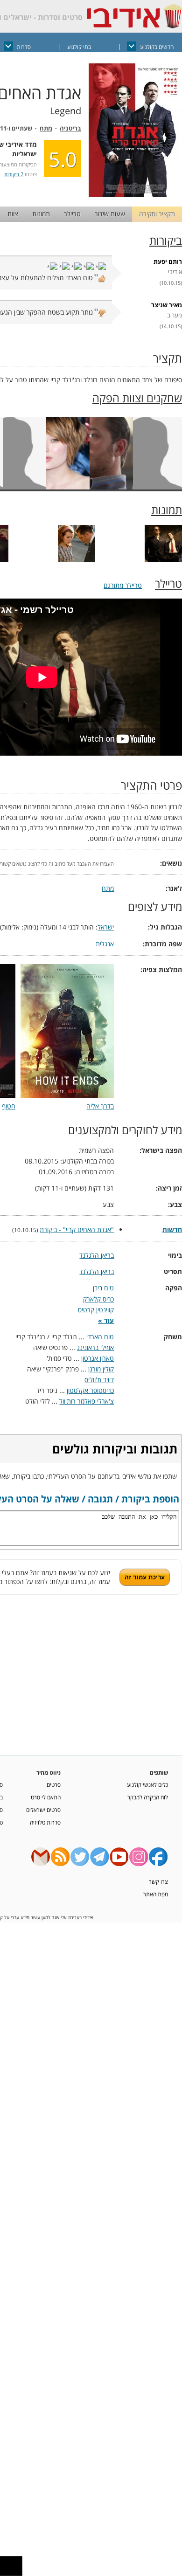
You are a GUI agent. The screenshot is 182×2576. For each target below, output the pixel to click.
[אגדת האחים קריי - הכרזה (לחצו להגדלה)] (135, 195)
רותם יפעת (168, 262)
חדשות (172, 1229)
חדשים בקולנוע (157, 47)
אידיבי (175, 272)
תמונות (41, 214)
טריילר (72, 214)
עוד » (106, 1320)
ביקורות (166, 241)
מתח (46, 128)
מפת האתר (156, 1894)
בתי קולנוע (79, 47)
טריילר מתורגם (123, 585)
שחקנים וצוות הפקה (137, 398)
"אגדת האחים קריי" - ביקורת (77, 1229)
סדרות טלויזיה (45, 1822)
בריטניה (70, 128)
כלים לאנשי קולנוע (147, 1784)
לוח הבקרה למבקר (148, 1797)
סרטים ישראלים (43, 1810)
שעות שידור (110, 214)
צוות (13, 214)
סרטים (54, 1784)
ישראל (106, 927)
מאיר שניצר (167, 305)
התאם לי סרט (46, 1797)
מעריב (175, 315)
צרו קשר (158, 1881)
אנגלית (105, 944)
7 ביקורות (14, 174)
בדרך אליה (100, 1106)
